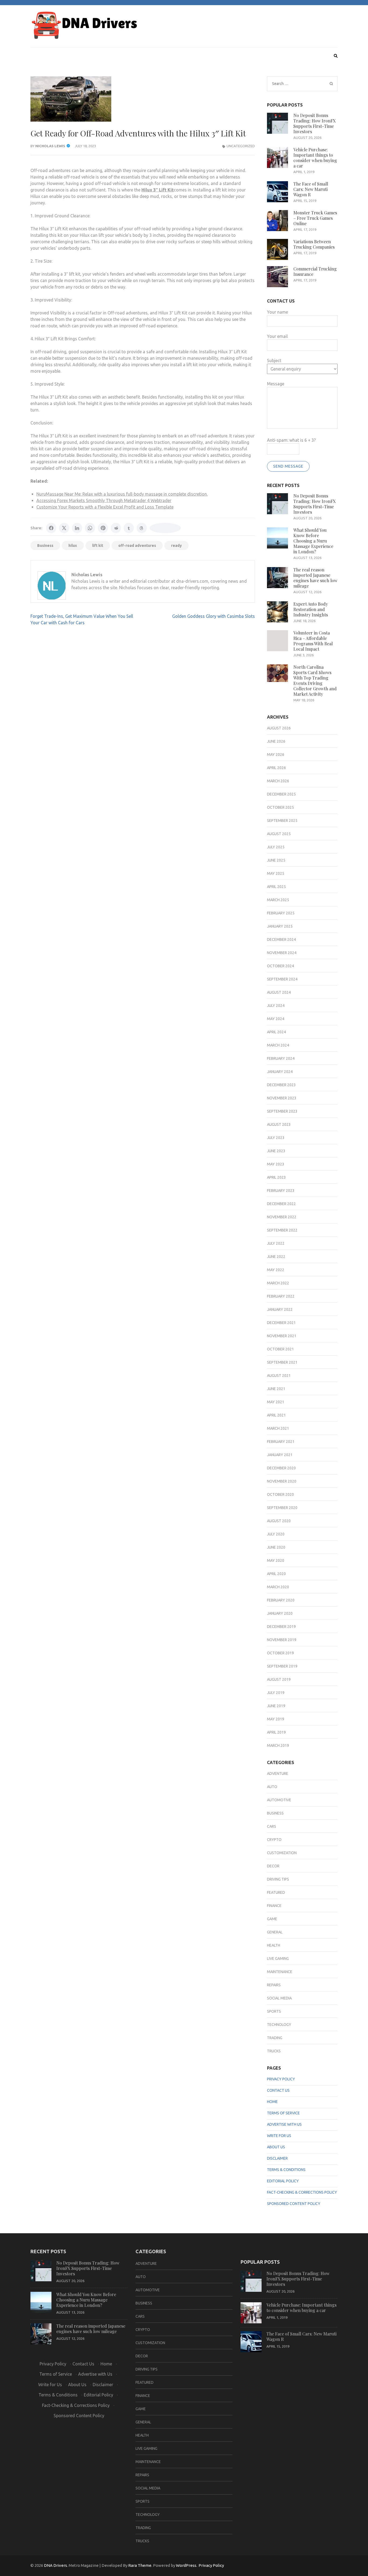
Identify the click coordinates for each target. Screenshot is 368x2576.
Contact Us (278, 2090)
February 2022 (281, 1296)
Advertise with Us (284, 2124)
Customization (282, 1853)
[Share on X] (64, 528)
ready (176, 546)
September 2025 (282, 821)
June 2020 (276, 1547)
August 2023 (279, 1124)
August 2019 (279, 1679)
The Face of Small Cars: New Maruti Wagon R (311, 189)
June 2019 (276, 1706)
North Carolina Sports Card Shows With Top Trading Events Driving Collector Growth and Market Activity (315, 680)
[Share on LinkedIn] (77, 528)
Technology (279, 2025)
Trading (275, 2038)
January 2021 (280, 1455)
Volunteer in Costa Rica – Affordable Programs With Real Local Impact (313, 641)
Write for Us (279, 2136)
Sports (274, 2011)
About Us (276, 2147)
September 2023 (282, 1111)
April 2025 (276, 887)
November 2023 (282, 1098)
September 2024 (282, 979)
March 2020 (278, 1587)
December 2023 (281, 1085)
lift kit (98, 546)
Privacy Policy (281, 2079)
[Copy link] (165, 528)
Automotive (279, 1800)
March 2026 (278, 781)
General (275, 1932)
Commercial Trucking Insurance (315, 271)
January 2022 (280, 1309)
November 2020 (282, 1481)
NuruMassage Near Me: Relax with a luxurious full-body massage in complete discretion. (122, 494)
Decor (273, 1866)
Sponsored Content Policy (294, 2204)
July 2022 (276, 1243)
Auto (272, 1787)
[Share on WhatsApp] (90, 528)
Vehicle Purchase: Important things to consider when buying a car (315, 158)
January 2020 (280, 1613)
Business (45, 546)
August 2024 (279, 992)
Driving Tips (278, 1879)
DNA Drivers (55, 2565)
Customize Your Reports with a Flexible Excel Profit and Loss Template (105, 507)
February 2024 (281, 1058)
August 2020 (279, 1521)
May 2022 (276, 1270)
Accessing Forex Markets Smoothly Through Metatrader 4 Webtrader (104, 500)
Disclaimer (277, 2158)
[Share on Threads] (142, 528)
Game (272, 1919)
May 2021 (276, 1402)
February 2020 (281, 1600)
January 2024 (280, 1072)
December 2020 (281, 1468)
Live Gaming (278, 1958)
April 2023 (276, 1177)
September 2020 (282, 1508)
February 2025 (281, 913)
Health (274, 1945)
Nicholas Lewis (50, 146)
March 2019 (278, 1745)
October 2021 (280, 1349)
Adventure (278, 1774)
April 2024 (276, 1032)
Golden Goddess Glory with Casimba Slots (213, 616)
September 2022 (282, 1230)
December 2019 (281, 1627)
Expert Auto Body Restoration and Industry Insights (311, 609)
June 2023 (276, 1151)
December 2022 (281, 1204)
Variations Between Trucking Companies (314, 244)
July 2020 (276, 1534)
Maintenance (280, 1972)
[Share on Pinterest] (103, 528)
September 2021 (282, 1362)
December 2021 (281, 1323)
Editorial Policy (283, 2181)
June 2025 (276, 860)
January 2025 (280, 926)
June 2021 (276, 1389)
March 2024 (278, 1045)
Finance (274, 1906)
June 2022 (276, 1257)
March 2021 (278, 1428)
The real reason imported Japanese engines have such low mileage (315, 578)
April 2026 (276, 768)
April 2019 (276, 1732)
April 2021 (276, 1415)
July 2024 (276, 1006)
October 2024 (280, 966)
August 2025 (279, 834)
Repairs (274, 1985)
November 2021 (282, 1336)
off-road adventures (137, 546)
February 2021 (281, 1442)
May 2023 (276, 1164)
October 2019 (280, 1653)
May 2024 (276, 1019)
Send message (288, 466)
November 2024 (282, 953)
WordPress (186, 2565)
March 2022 (278, 1283)
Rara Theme (140, 2565)
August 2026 (279, 728)
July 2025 (276, 847)
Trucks (274, 2051)
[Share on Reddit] (116, 528)
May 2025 (276, 873)
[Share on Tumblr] (129, 528)
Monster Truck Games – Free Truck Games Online (315, 218)
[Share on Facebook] (51, 528)
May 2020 (276, 1560)
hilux (73, 546)
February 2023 (281, 1191)
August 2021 (279, 1376)
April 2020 (276, 1574)
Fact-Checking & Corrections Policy (302, 2192)
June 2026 (276, 741)
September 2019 (282, 1666)
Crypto (274, 1840)
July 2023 (276, 1138)
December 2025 (281, 794)
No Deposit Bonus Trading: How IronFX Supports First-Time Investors (315, 123)
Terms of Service (283, 2113)
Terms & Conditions (286, 2170)
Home (272, 2102)
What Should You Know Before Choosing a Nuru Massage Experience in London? (313, 541)
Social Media (279, 1998)
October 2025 (280, 807)
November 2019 (282, 1640)
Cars (272, 1826)
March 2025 (278, 900)
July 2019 (276, 1693)
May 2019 (276, 1719)
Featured (276, 1892)
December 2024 (281, 939)
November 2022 (282, 1217)
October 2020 (280, 1494)
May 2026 (276, 754)
